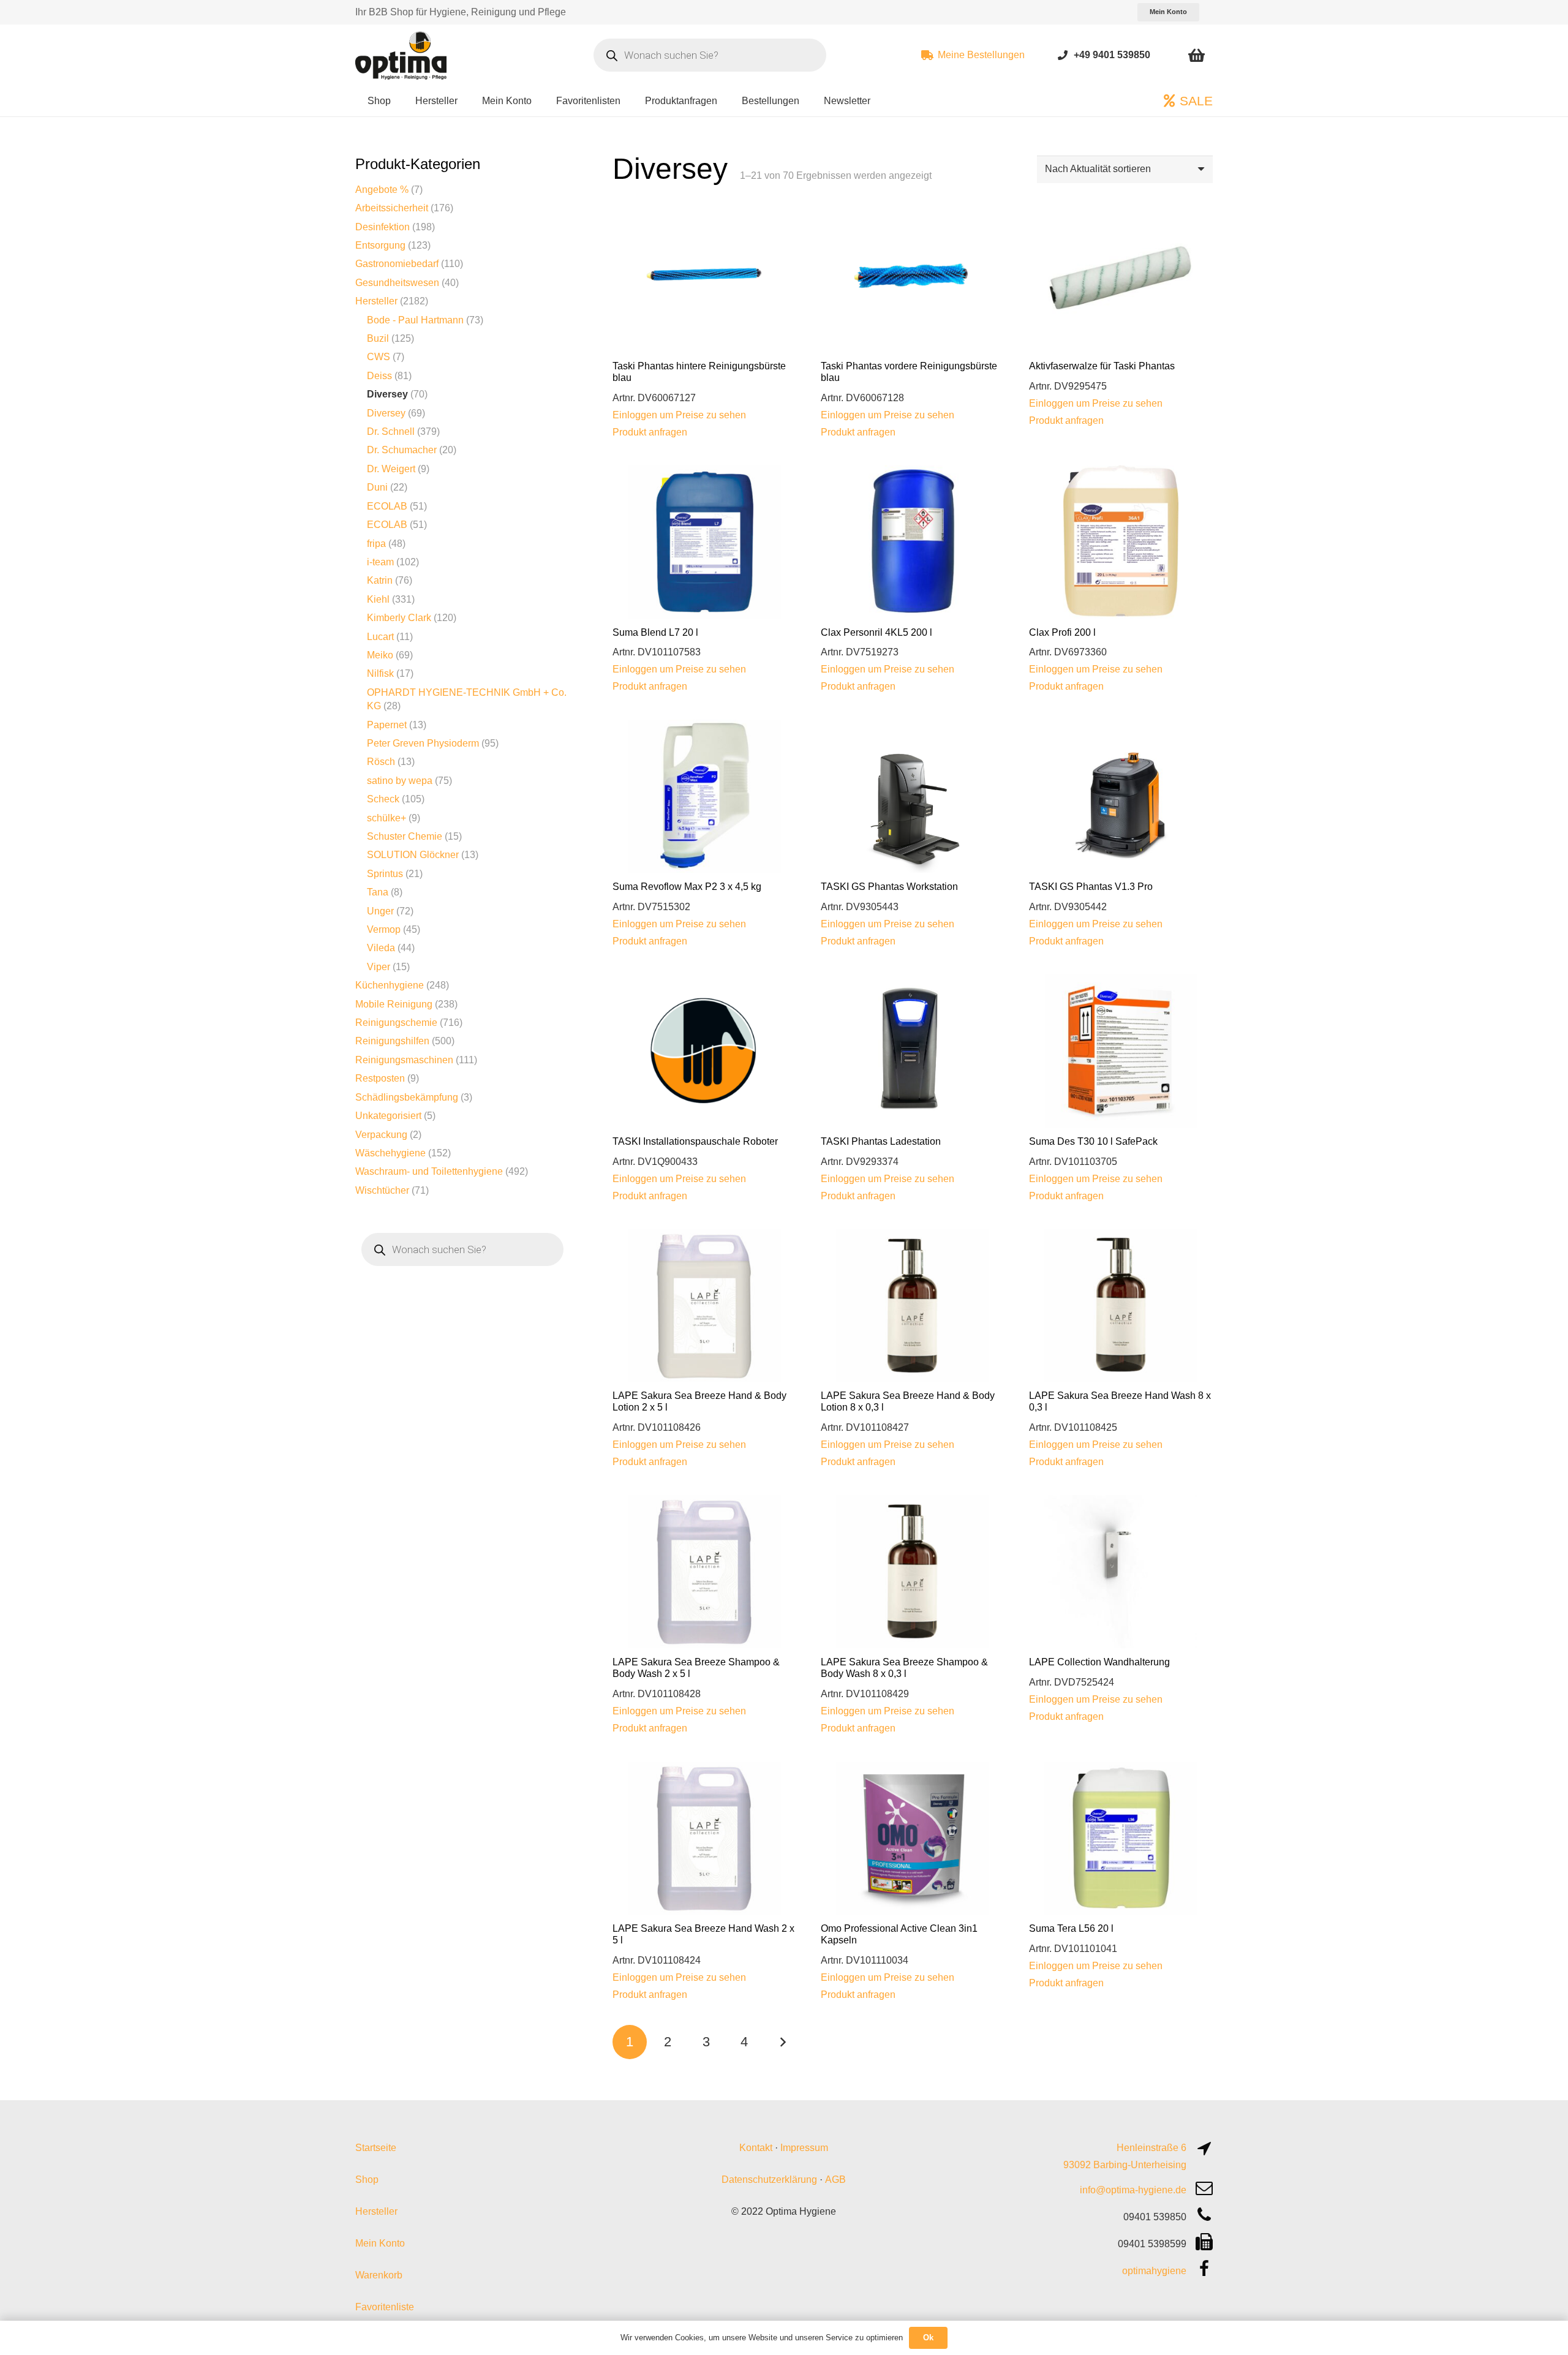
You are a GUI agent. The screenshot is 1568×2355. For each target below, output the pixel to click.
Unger (380, 911)
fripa (376, 544)
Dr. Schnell (391, 431)
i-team (380, 562)
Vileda (381, 948)
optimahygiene (1154, 2271)
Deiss (379, 376)
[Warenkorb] (1197, 55)
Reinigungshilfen (392, 1041)
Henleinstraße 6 (1151, 2148)
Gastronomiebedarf (397, 264)
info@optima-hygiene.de (1133, 2190)
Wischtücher (382, 1190)
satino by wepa (400, 781)
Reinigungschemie (396, 1023)
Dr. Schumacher (402, 450)
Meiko (380, 655)
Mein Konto (380, 2243)
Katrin (380, 580)
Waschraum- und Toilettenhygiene (429, 1171)
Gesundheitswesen (397, 283)
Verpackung (381, 1135)
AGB (835, 2180)
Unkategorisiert (388, 1116)
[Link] (1063, 55)
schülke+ (386, 818)
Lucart (380, 637)
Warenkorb (379, 2275)
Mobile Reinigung (394, 1004)
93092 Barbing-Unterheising (1125, 2165)
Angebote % (382, 190)
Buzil (378, 338)
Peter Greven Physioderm (423, 743)
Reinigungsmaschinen (404, 1060)
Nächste (783, 2042)
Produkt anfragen (650, 432)
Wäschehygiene (390, 1153)
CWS (379, 357)
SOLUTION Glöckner (413, 855)
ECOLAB (387, 506)
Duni (377, 487)
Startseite (376, 2148)
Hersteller (376, 301)
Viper (379, 967)
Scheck (383, 799)
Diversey (387, 394)
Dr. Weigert (391, 469)
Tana (378, 892)
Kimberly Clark (399, 618)
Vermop (384, 929)
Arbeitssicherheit (392, 208)
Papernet (387, 725)
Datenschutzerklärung (769, 2180)
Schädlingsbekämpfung (407, 1097)
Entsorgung (380, 245)
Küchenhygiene (390, 985)
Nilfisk (380, 673)
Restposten (380, 1078)
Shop (367, 2180)
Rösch (381, 762)
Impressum (804, 2148)
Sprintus (385, 874)
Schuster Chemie (405, 836)
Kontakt (756, 2148)
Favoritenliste (385, 2307)
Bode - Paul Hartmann (415, 320)
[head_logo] (402, 55)
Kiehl (378, 599)
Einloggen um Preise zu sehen (679, 415)
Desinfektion (383, 227)
